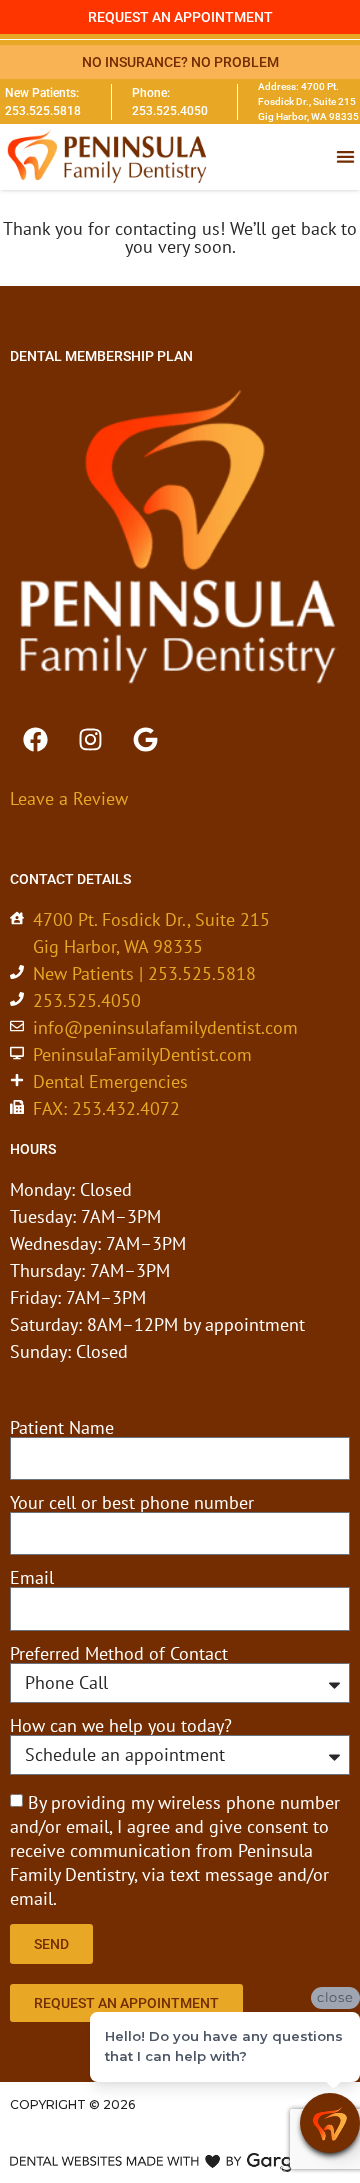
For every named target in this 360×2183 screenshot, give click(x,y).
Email (32, 1578)
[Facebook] (35, 740)
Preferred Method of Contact (119, 1654)
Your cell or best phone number (132, 1503)
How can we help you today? (121, 1726)
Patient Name (62, 1428)
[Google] (145, 740)
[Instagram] (90, 740)
